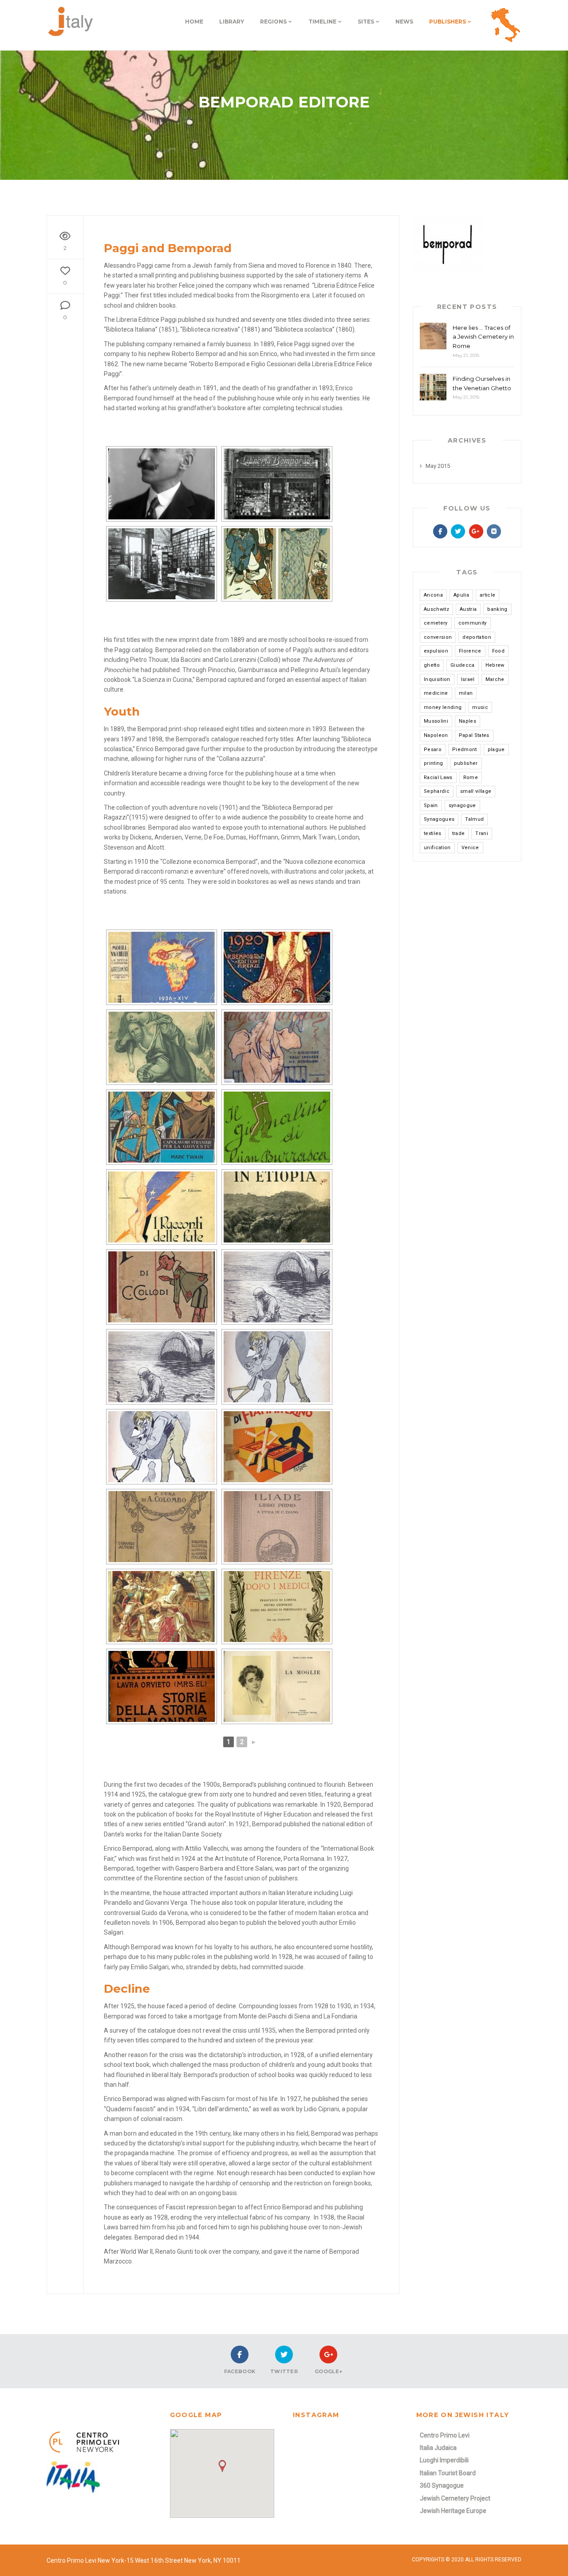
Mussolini (436, 721)
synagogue (462, 805)
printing (434, 763)
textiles (433, 833)
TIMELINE (322, 22)
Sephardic (437, 791)
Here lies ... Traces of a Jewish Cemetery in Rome (483, 337)
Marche (495, 679)
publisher (466, 763)
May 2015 (438, 466)
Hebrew (495, 665)
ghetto (432, 665)
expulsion (436, 651)
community (473, 623)
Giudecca (463, 665)
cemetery (436, 623)
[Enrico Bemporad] (162, 484)
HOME (194, 22)
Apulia (461, 595)
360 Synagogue (442, 2485)
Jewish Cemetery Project (455, 2498)
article (487, 595)
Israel (468, 679)
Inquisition (437, 679)
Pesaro (433, 750)
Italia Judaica (438, 2448)
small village (476, 791)
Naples (467, 721)
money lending (443, 707)
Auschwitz (436, 609)
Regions (273, 22)
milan (466, 693)
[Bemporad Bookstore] (277, 484)
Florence (470, 651)
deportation (477, 637)
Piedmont (465, 750)
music (480, 707)
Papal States (474, 735)
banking (497, 609)
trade (459, 833)
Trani (482, 833)
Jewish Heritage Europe (453, 2511)
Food (498, 651)
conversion (438, 637)
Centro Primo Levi (445, 2435)
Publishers (448, 22)
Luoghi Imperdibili (444, 2460)
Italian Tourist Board (448, 2473)
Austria (468, 609)
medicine (436, 693)
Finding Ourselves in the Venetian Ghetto (482, 383)
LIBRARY (232, 22)
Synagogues (439, 819)
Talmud (474, 819)
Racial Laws (438, 778)
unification (437, 848)
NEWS (404, 22)
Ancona (433, 595)
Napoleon (436, 735)
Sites (366, 22)
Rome (471, 778)
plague (496, 750)
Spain (431, 805)
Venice (470, 848)
